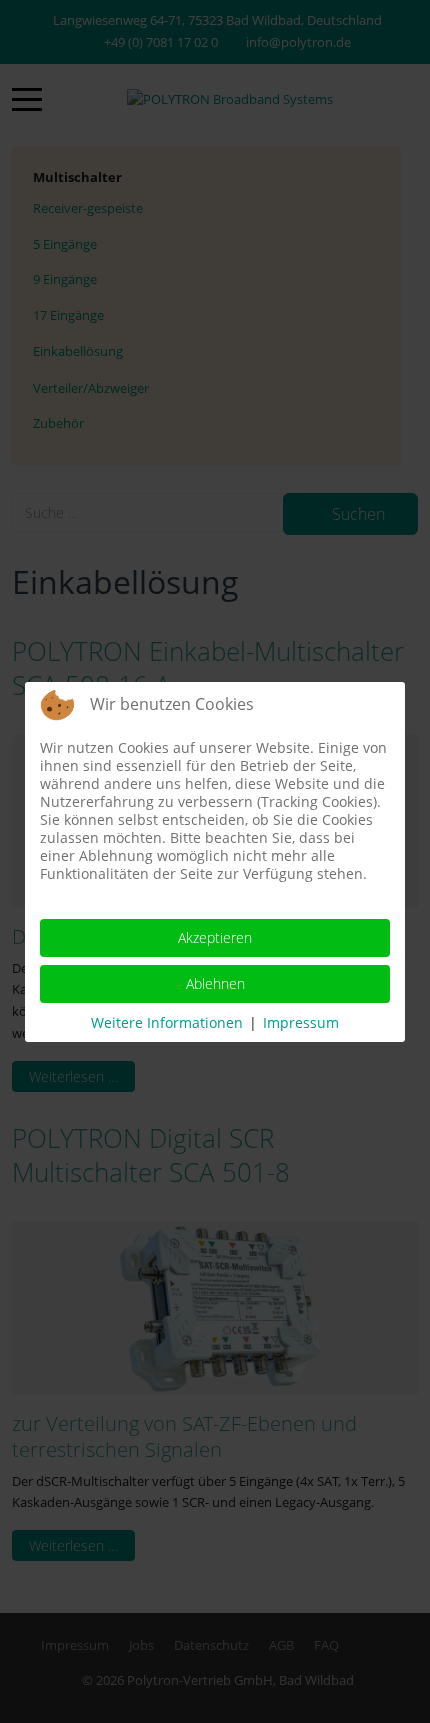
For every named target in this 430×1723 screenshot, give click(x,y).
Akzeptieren (215, 937)
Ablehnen (215, 983)
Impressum (301, 1022)
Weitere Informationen (167, 1022)
